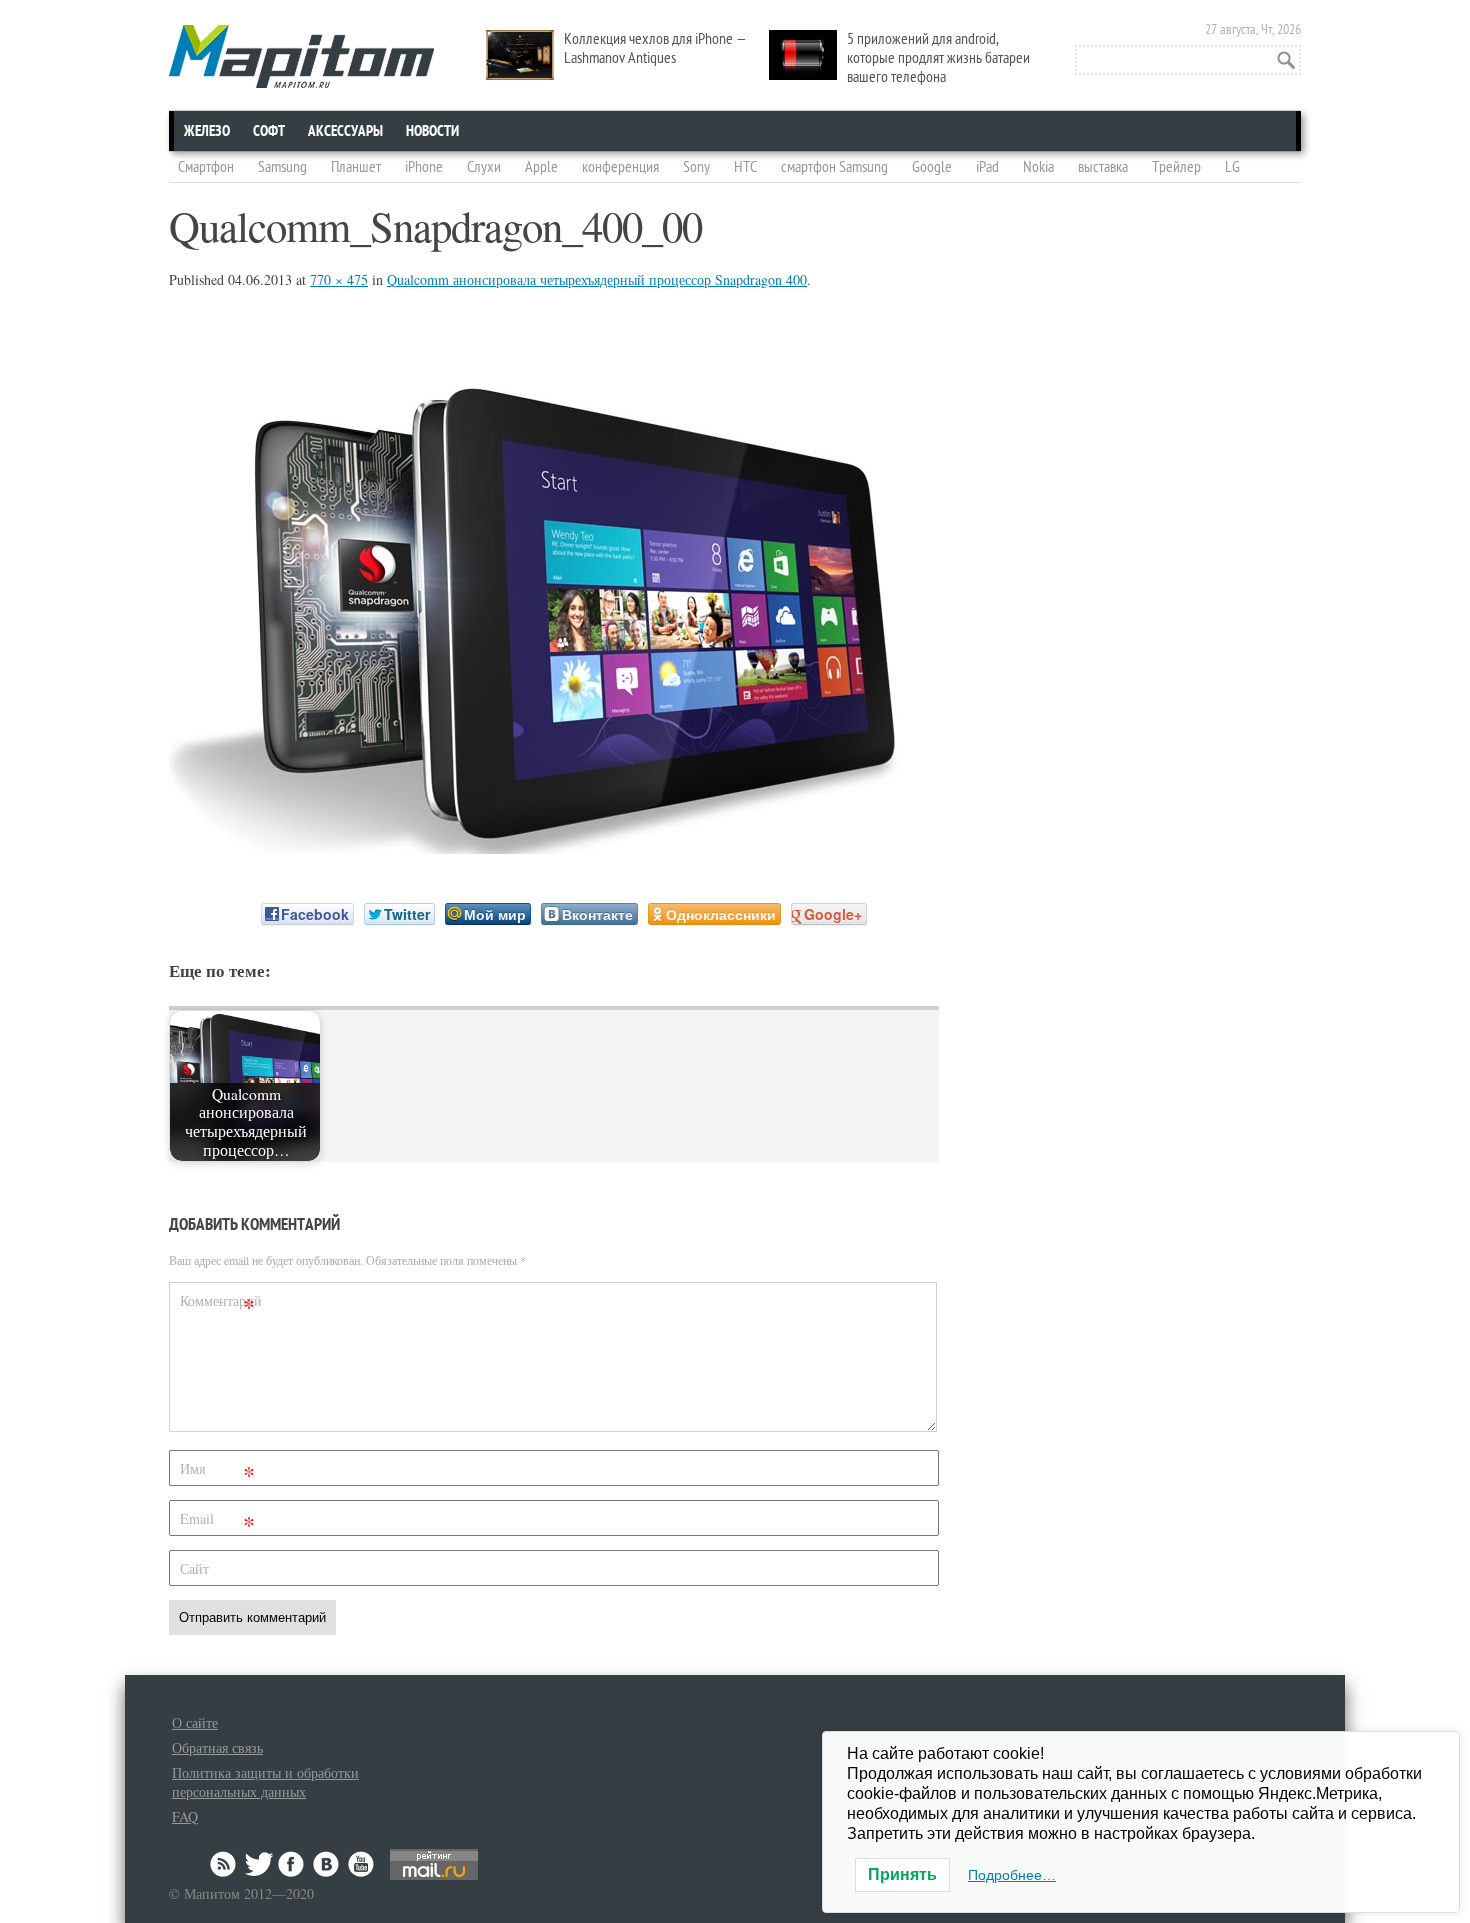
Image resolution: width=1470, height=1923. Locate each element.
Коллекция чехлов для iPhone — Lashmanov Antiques (655, 48)
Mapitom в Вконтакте (327, 1864)
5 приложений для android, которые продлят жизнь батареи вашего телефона (938, 58)
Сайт (194, 1568)
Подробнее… (1012, 1875)
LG (1232, 167)
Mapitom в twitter (259, 1864)
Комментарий (220, 1304)
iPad (987, 167)
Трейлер (1176, 167)
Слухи (484, 167)
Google (932, 167)
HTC (745, 167)
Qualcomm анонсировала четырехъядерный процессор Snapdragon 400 (597, 279)
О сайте (195, 1722)
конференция (620, 167)
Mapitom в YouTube (361, 1864)
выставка (1103, 167)
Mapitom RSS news (225, 1864)
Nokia (1038, 167)
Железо (207, 131)
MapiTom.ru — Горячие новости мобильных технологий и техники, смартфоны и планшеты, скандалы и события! (301, 56)
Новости (432, 131)
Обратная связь (217, 1747)
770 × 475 (339, 279)
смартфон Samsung (834, 167)
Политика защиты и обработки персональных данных (265, 1782)
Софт (269, 131)
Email (217, 1522)
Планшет (356, 167)
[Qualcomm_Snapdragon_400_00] (554, 847)
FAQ (185, 1816)
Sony (696, 167)
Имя (217, 1472)
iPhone (424, 167)
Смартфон (206, 167)
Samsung (282, 167)
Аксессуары (345, 131)
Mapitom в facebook (293, 1864)
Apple (541, 167)
